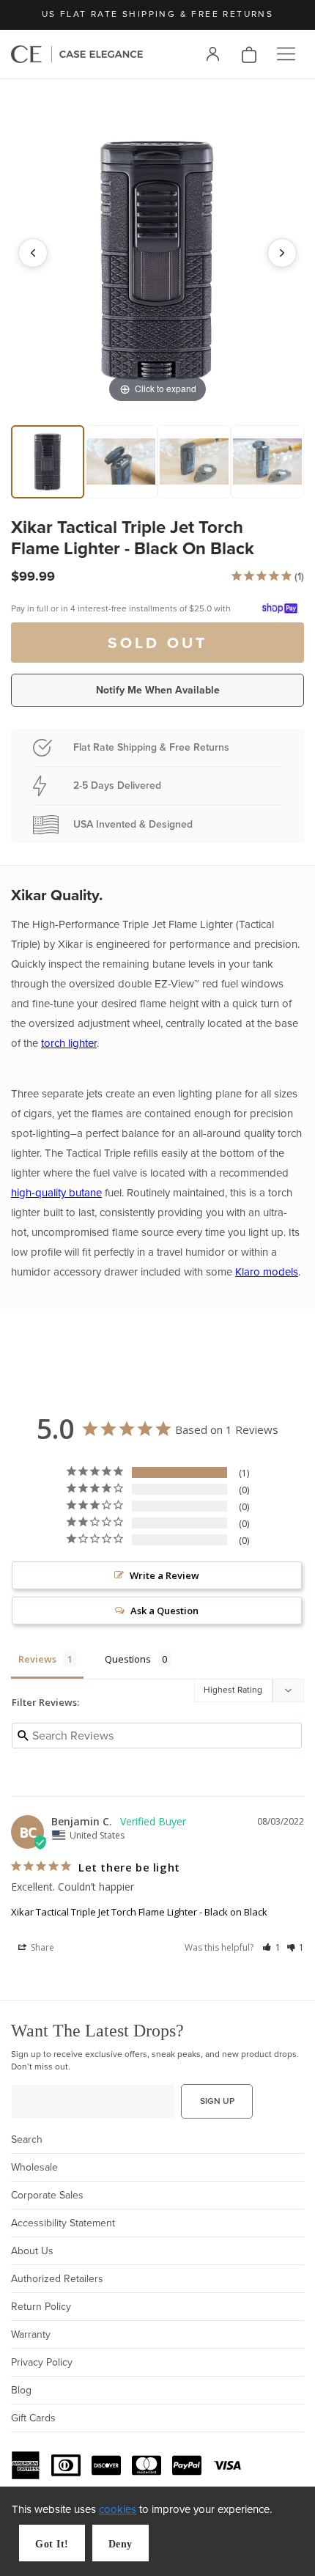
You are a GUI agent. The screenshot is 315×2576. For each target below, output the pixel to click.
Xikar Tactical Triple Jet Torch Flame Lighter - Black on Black (139, 1912)
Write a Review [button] (164, 1575)
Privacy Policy (42, 2362)
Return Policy (41, 2307)
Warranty (31, 2334)
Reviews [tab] (37, 1659)
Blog (21, 2390)
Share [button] (41, 1947)
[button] (286, 54)
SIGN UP (217, 2101)
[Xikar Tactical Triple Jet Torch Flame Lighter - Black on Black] (48, 462)
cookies (118, 2509)
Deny (121, 2544)
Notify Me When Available (158, 690)
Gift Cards (33, 2418)
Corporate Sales (47, 2195)
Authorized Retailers (57, 2279)
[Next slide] (282, 253)
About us (32, 2251)
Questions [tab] (128, 1659)
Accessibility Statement (63, 2223)
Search (27, 2139)
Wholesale (34, 2167)
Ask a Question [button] (164, 1611)
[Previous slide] (33, 253)
